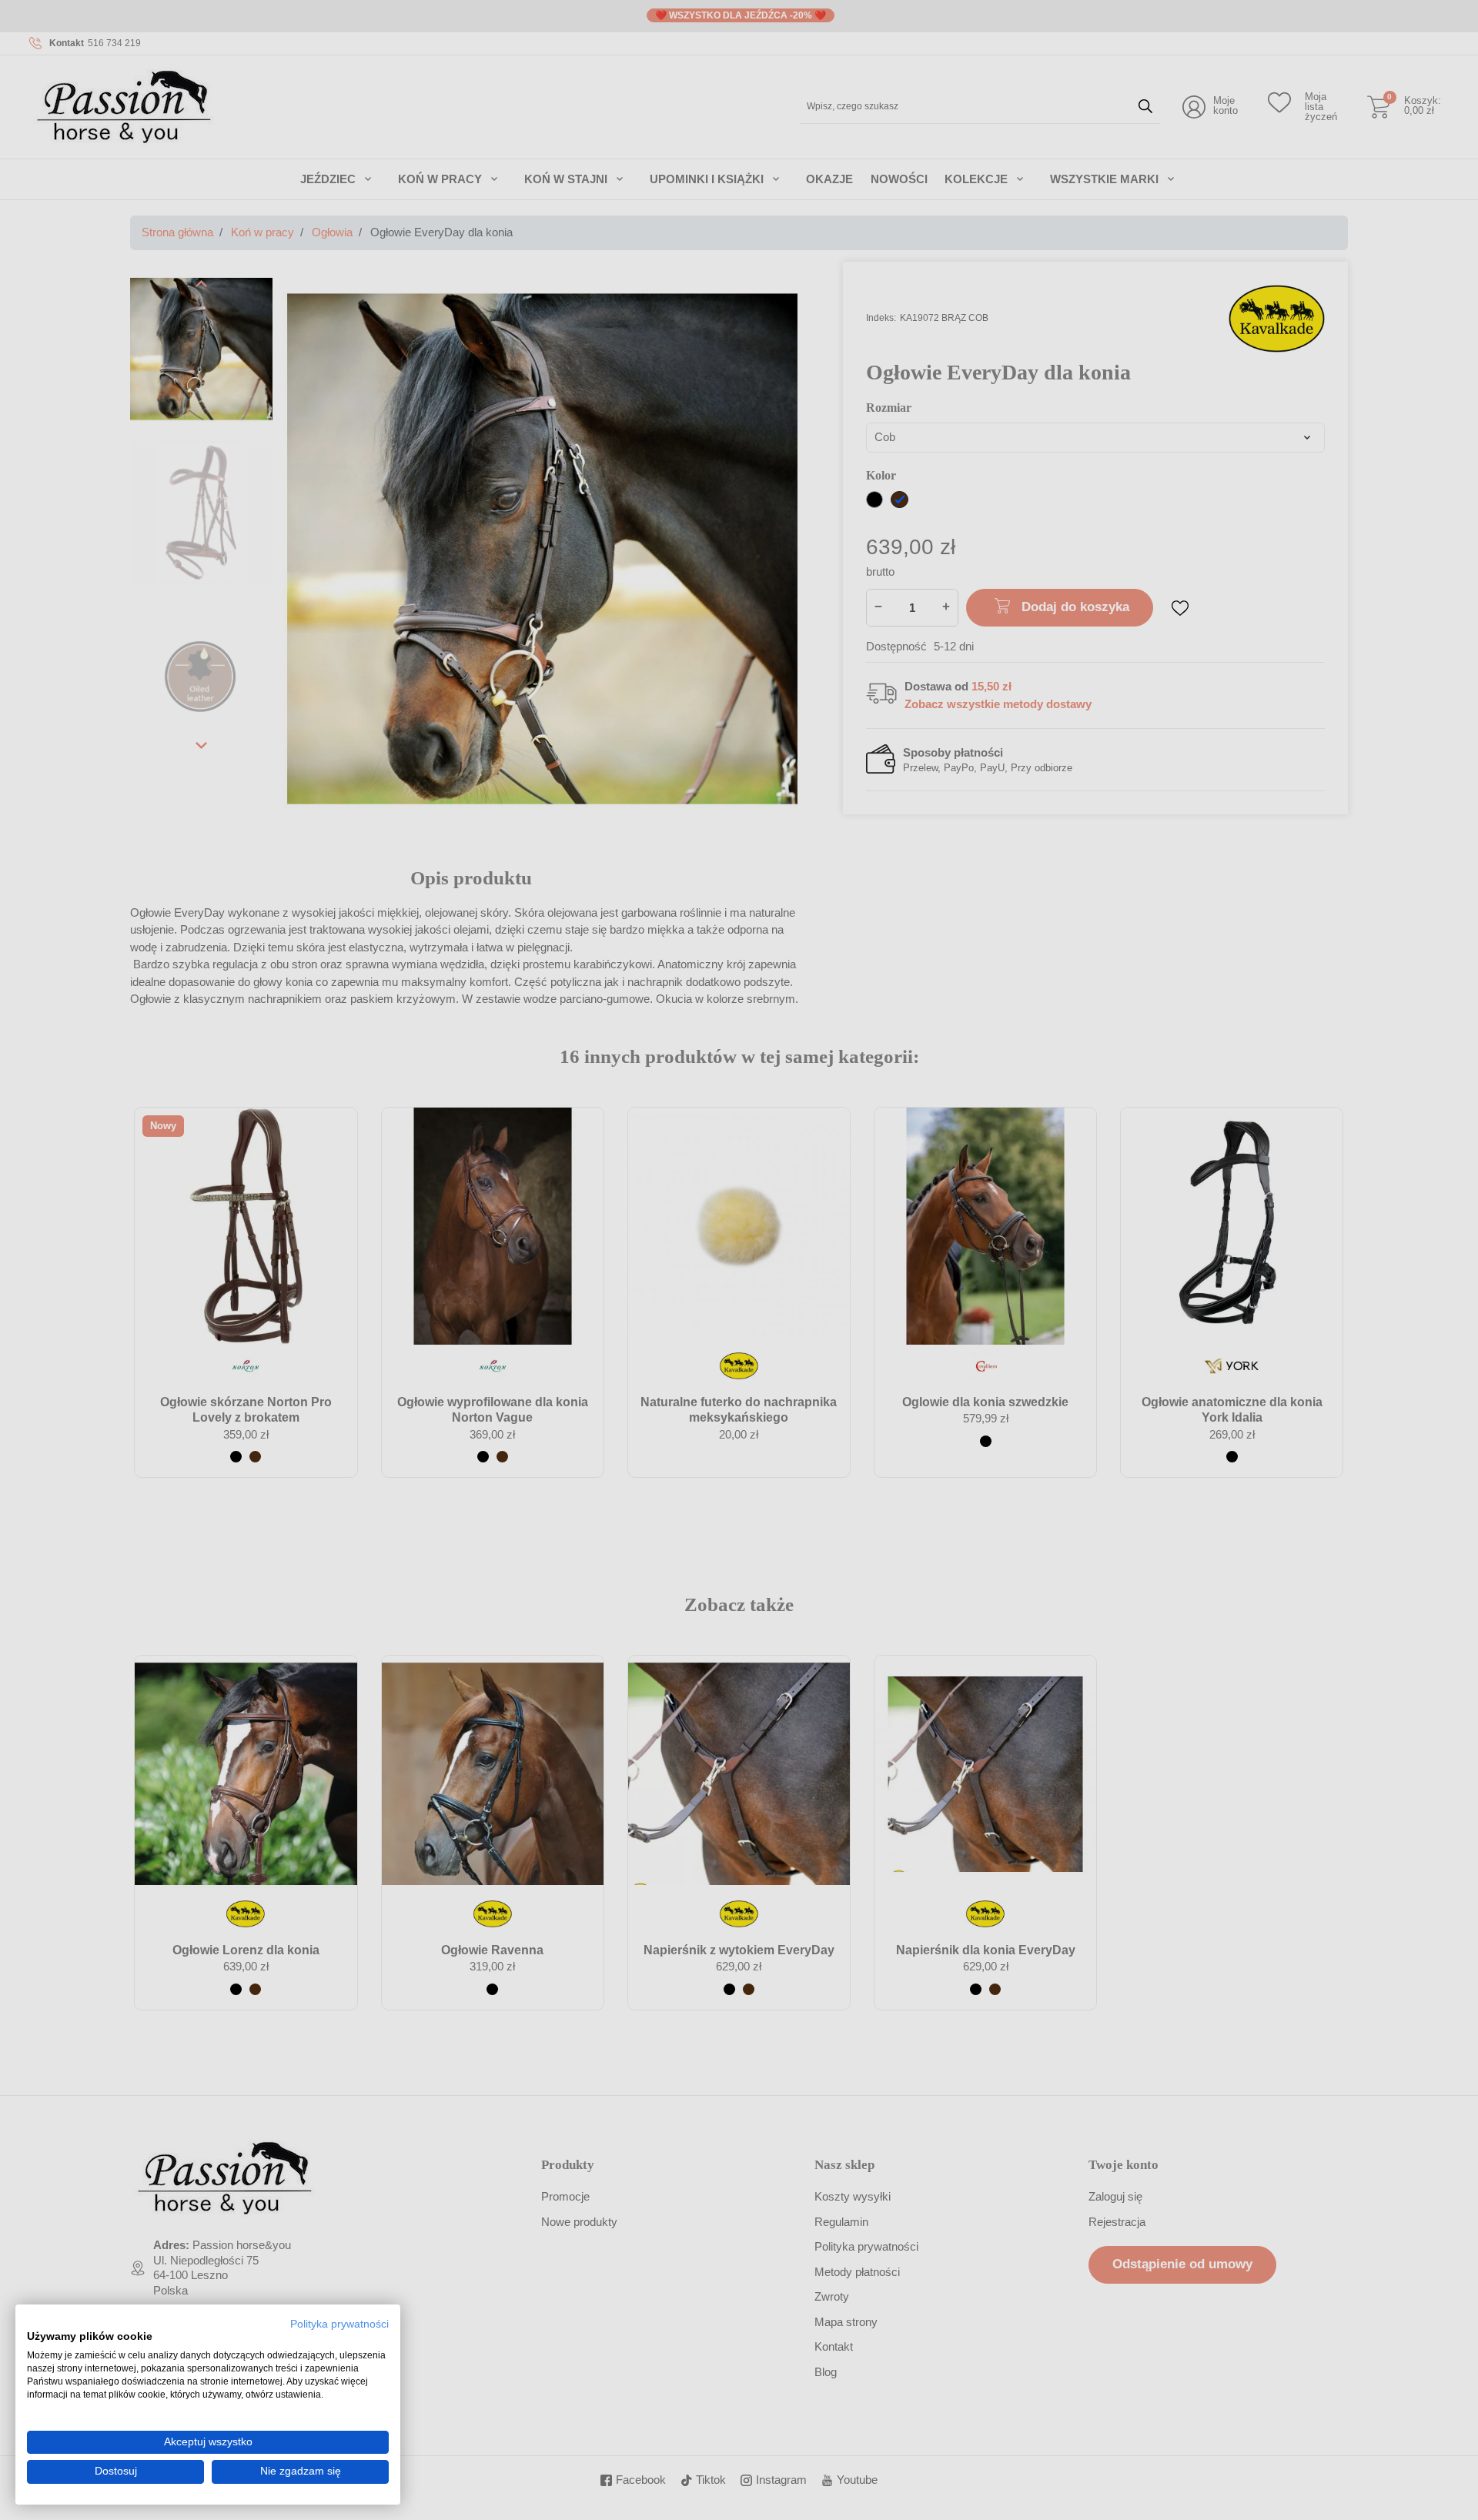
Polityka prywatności (339, 2324)
